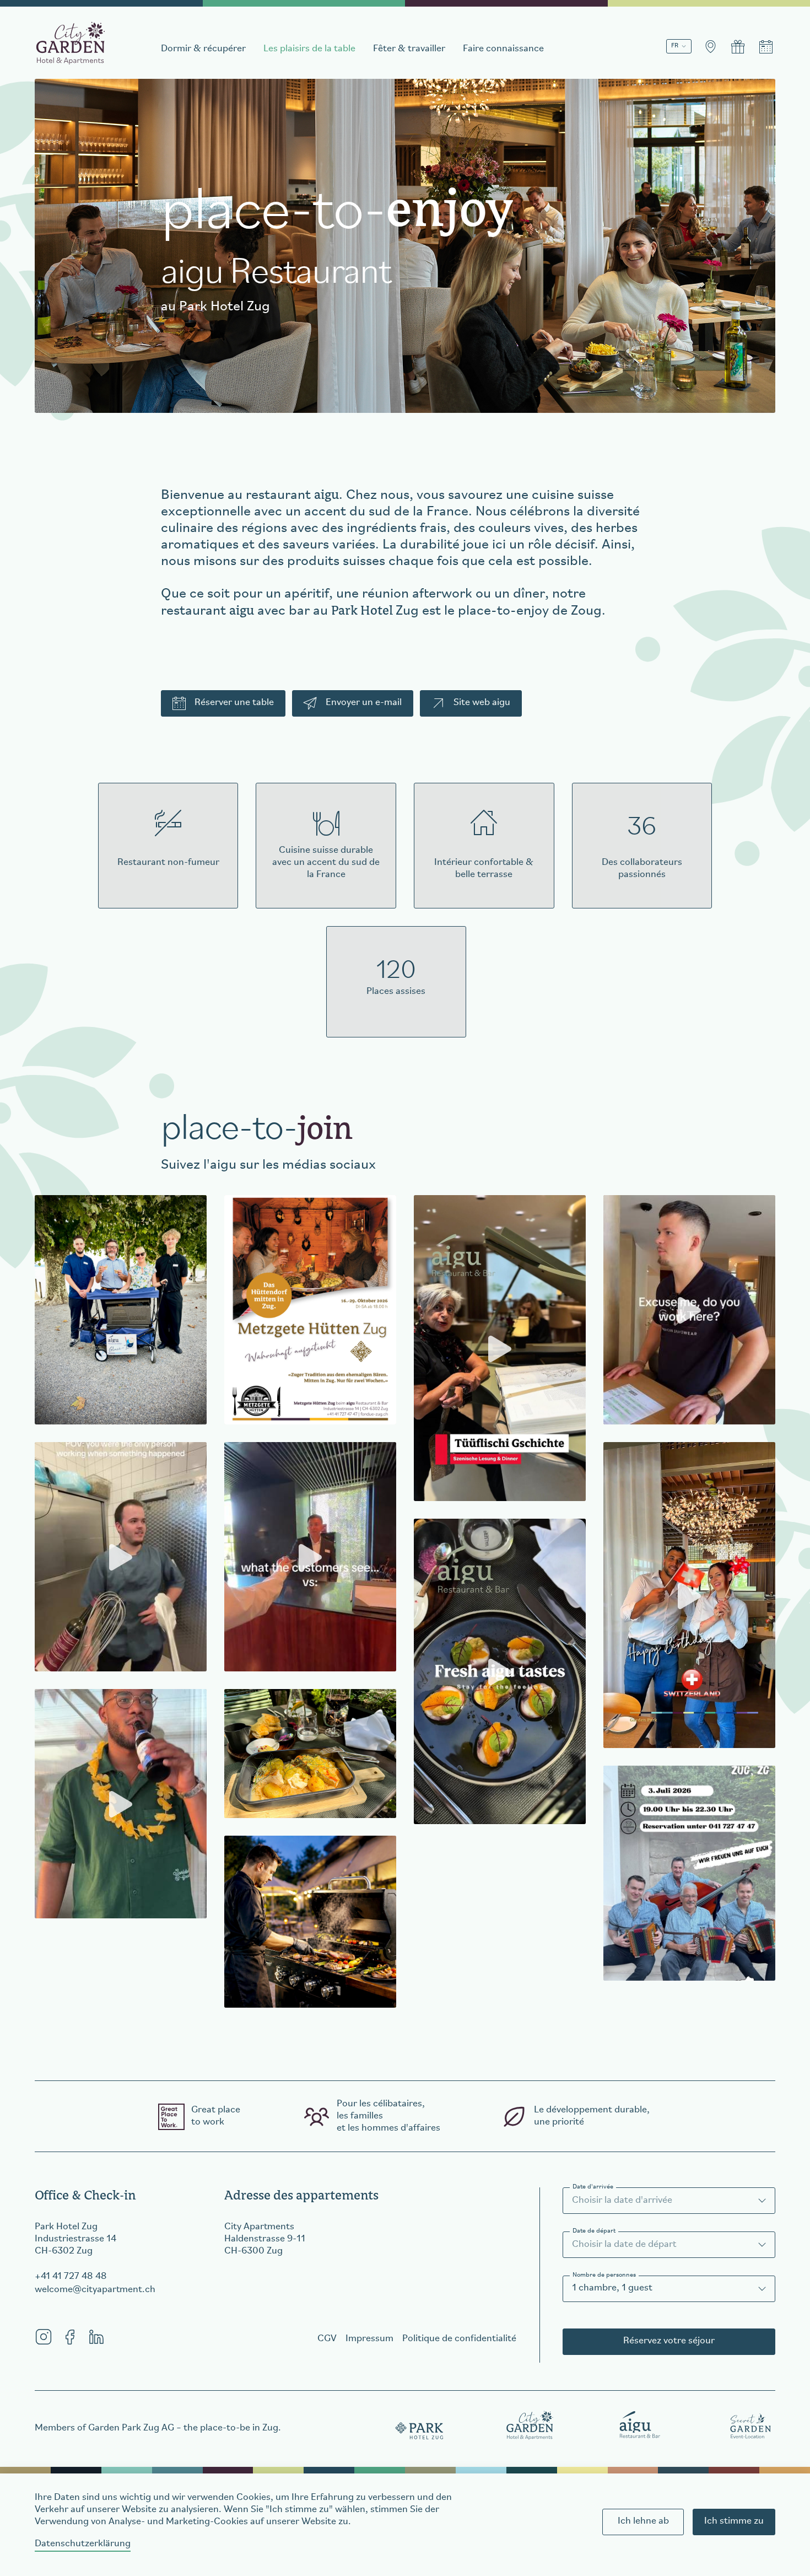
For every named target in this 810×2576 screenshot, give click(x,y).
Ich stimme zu (734, 2521)
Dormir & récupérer (203, 49)
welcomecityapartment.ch (95, 2290)
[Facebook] (70, 2337)
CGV (327, 2339)
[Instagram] (44, 2337)
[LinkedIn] (96, 2337)
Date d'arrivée (593, 2187)
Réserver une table (234, 703)
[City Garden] (530, 2425)
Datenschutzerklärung (83, 2544)
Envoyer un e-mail (364, 703)
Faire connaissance (503, 49)
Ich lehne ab (643, 2521)
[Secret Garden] (750, 2425)
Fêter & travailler (409, 49)
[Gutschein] (738, 47)
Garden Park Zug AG (131, 2428)
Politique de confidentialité (459, 2339)
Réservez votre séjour (669, 2341)
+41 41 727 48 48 (71, 2277)
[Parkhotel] (420, 2425)
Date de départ (594, 2231)
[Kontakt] (710, 47)
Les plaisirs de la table (309, 49)
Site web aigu (482, 703)
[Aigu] (640, 2425)
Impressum (369, 2339)
